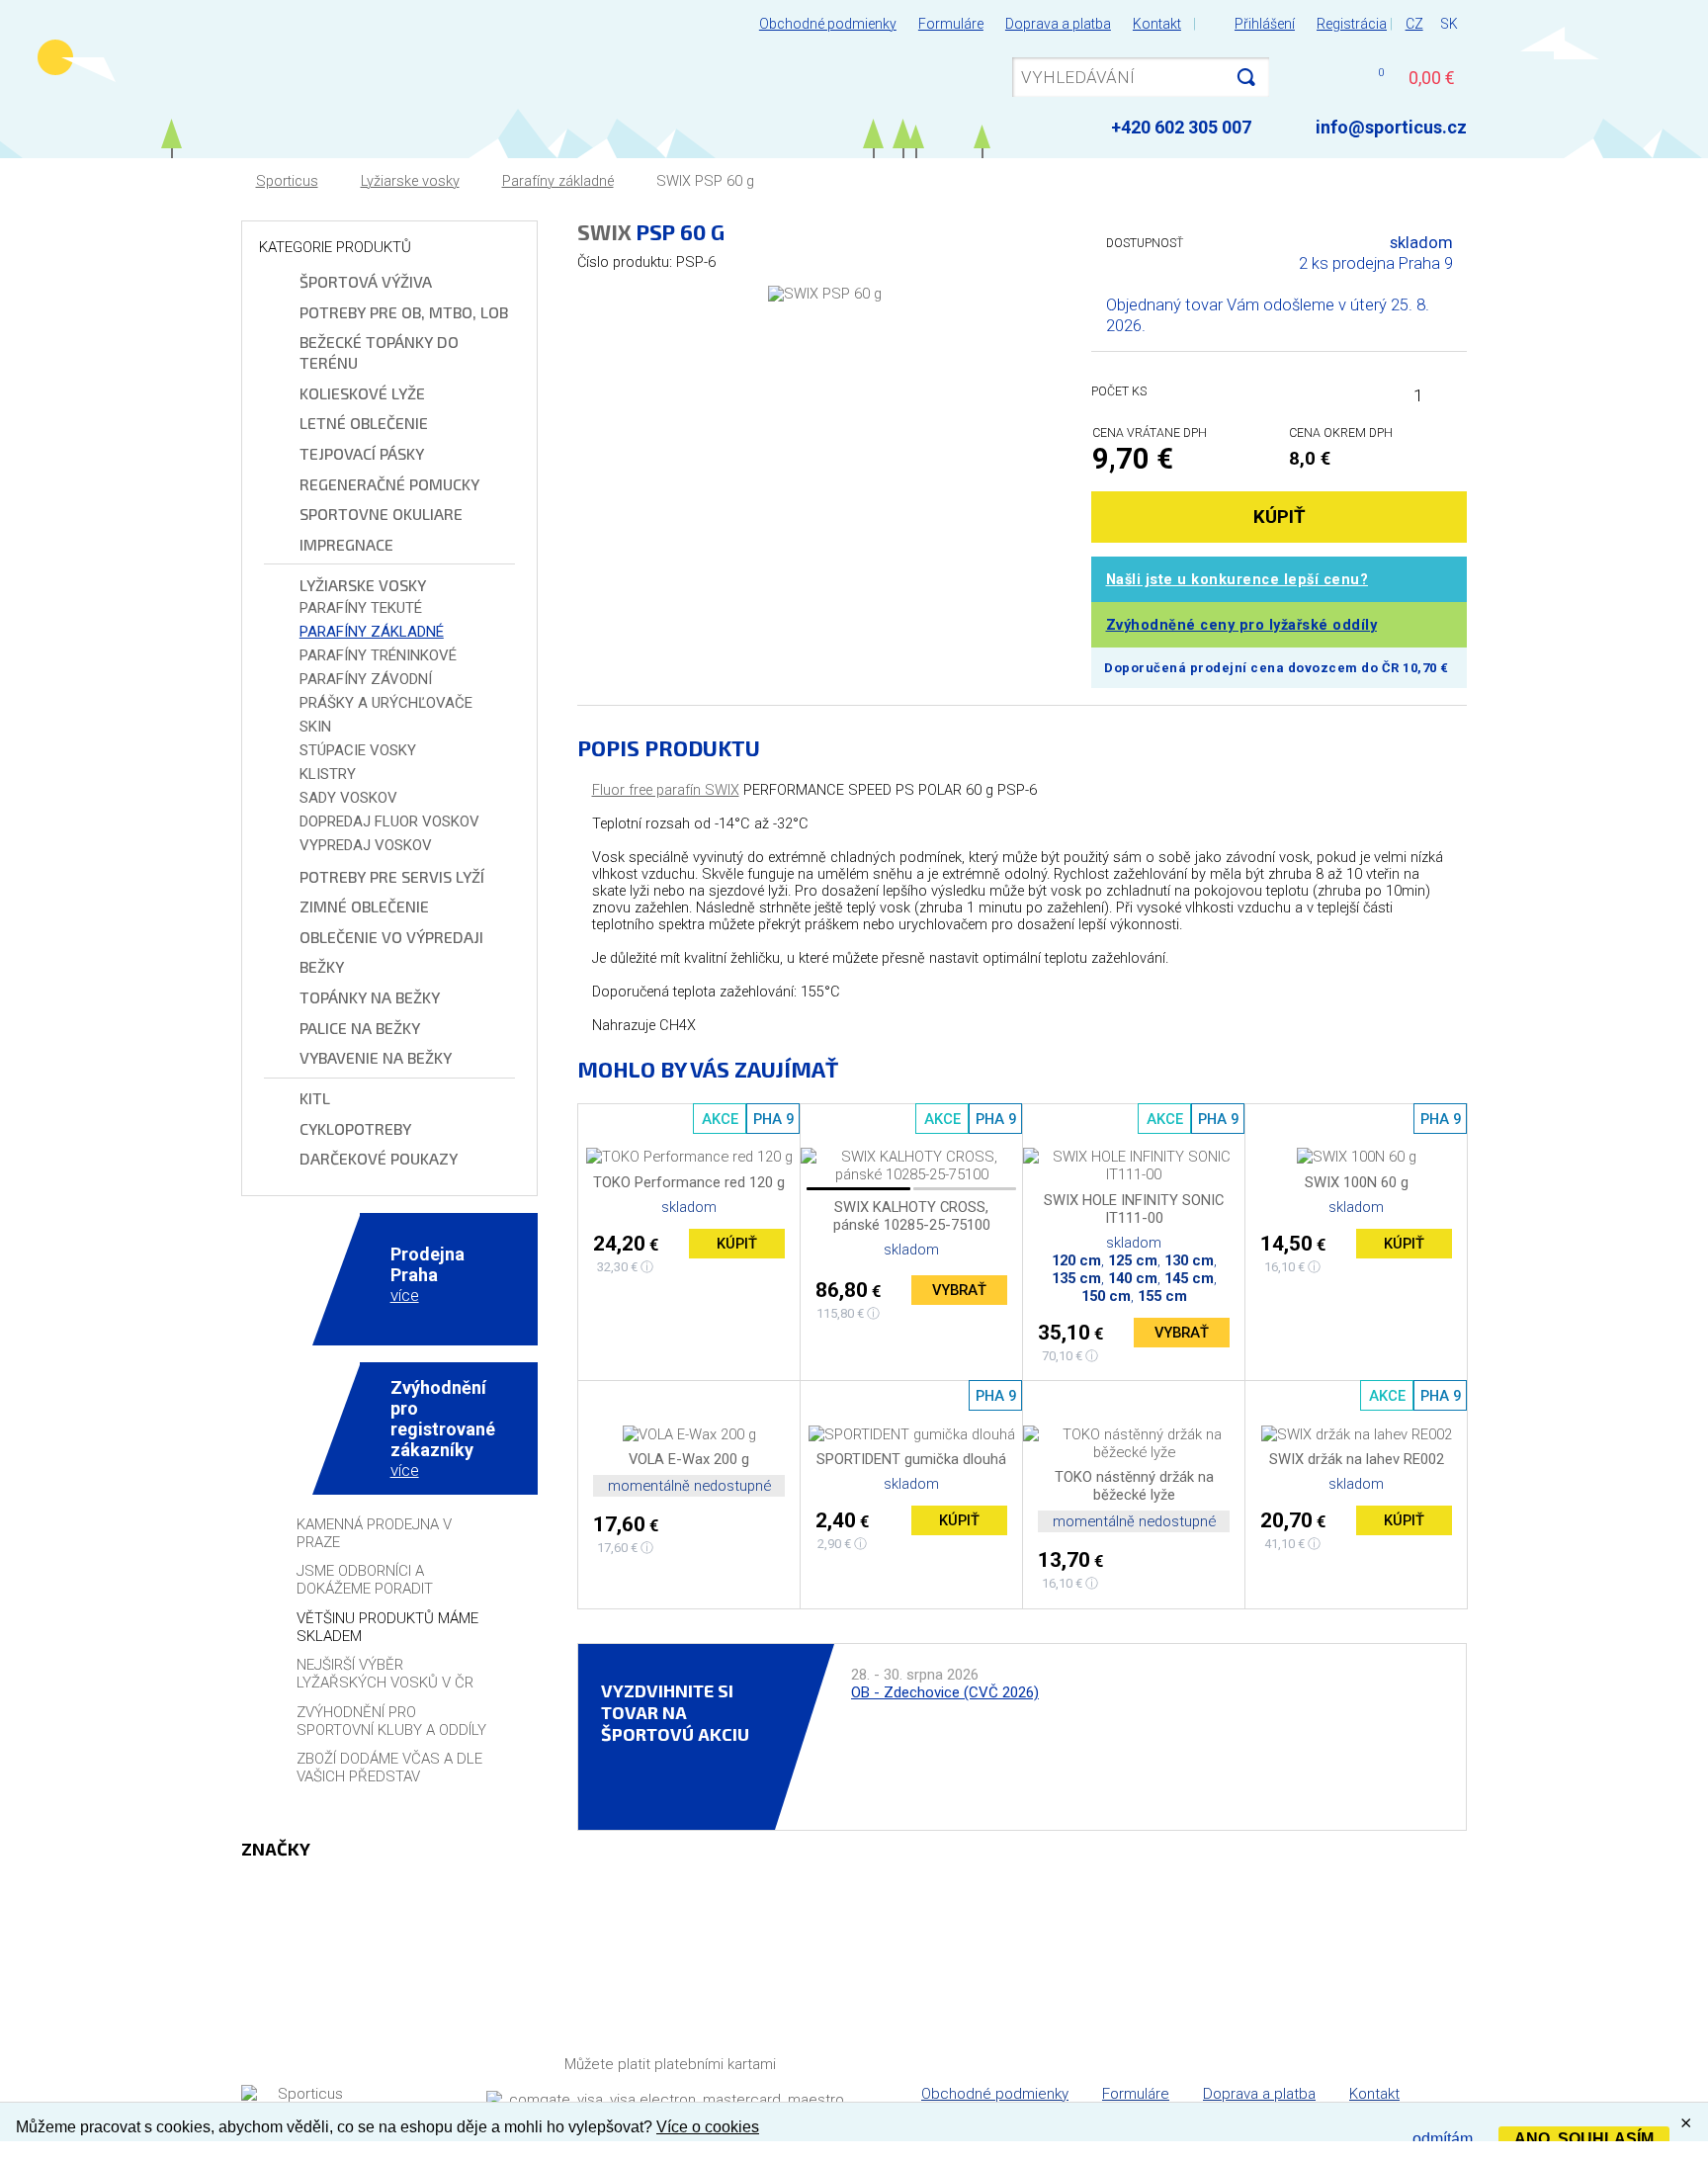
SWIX (604, 231)
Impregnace (346, 544)
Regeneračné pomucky (389, 484)
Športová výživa (366, 281)
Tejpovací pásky (362, 453)
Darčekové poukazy (379, 1158)
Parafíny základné (558, 181)
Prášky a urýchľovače (386, 703)
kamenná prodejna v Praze (374, 1533)
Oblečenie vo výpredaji (391, 937)
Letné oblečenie (364, 423)
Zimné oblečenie (364, 906)
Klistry (328, 774)
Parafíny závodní (366, 679)
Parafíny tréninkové (378, 655)
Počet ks (1119, 391)
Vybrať (959, 1290)
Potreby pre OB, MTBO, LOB (404, 312)
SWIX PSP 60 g (705, 181)
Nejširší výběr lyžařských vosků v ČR (385, 1674)
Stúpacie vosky (358, 750)
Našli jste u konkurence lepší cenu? (1238, 580)
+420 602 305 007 (1181, 127)
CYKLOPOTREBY (355, 1128)
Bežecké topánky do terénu (379, 352)
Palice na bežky (360, 1028)
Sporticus (287, 181)
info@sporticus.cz (1391, 127)
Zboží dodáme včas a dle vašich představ (389, 1768)
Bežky (322, 966)
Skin (315, 727)
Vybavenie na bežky (376, 1057)
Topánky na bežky (370, 997)
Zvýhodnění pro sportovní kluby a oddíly (391, 1721)
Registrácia (1352, 24)
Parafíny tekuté (361, 608)
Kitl (315, 1098)
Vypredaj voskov (366, 845)
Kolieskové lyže (362, 393)
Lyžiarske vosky (410, 181)
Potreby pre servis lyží (392, 876)
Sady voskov (348, 798)
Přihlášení (1265, 24)
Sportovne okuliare (381, 514)
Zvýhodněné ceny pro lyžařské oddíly (1242, 625)
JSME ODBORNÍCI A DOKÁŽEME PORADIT (365, 1580)
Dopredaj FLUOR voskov (389, 821)
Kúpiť (737, 1244)
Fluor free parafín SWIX (666, 790)
